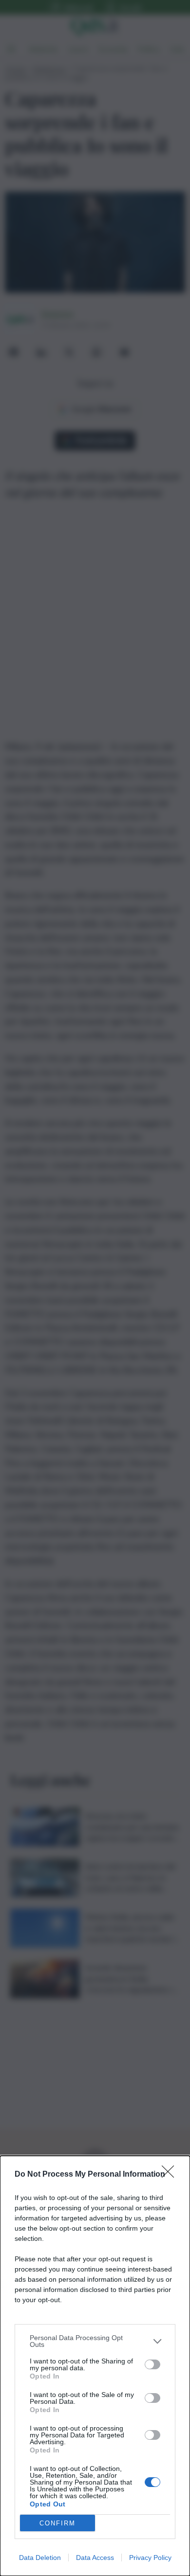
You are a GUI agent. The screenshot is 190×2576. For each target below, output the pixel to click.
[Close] (171, 2175)
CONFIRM (57, 2523)
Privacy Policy (150, 2558)
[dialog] (95, 2366)
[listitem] (95, 2341)
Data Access (95, 2558)
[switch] (152, 2364)
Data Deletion (40, 2558)
